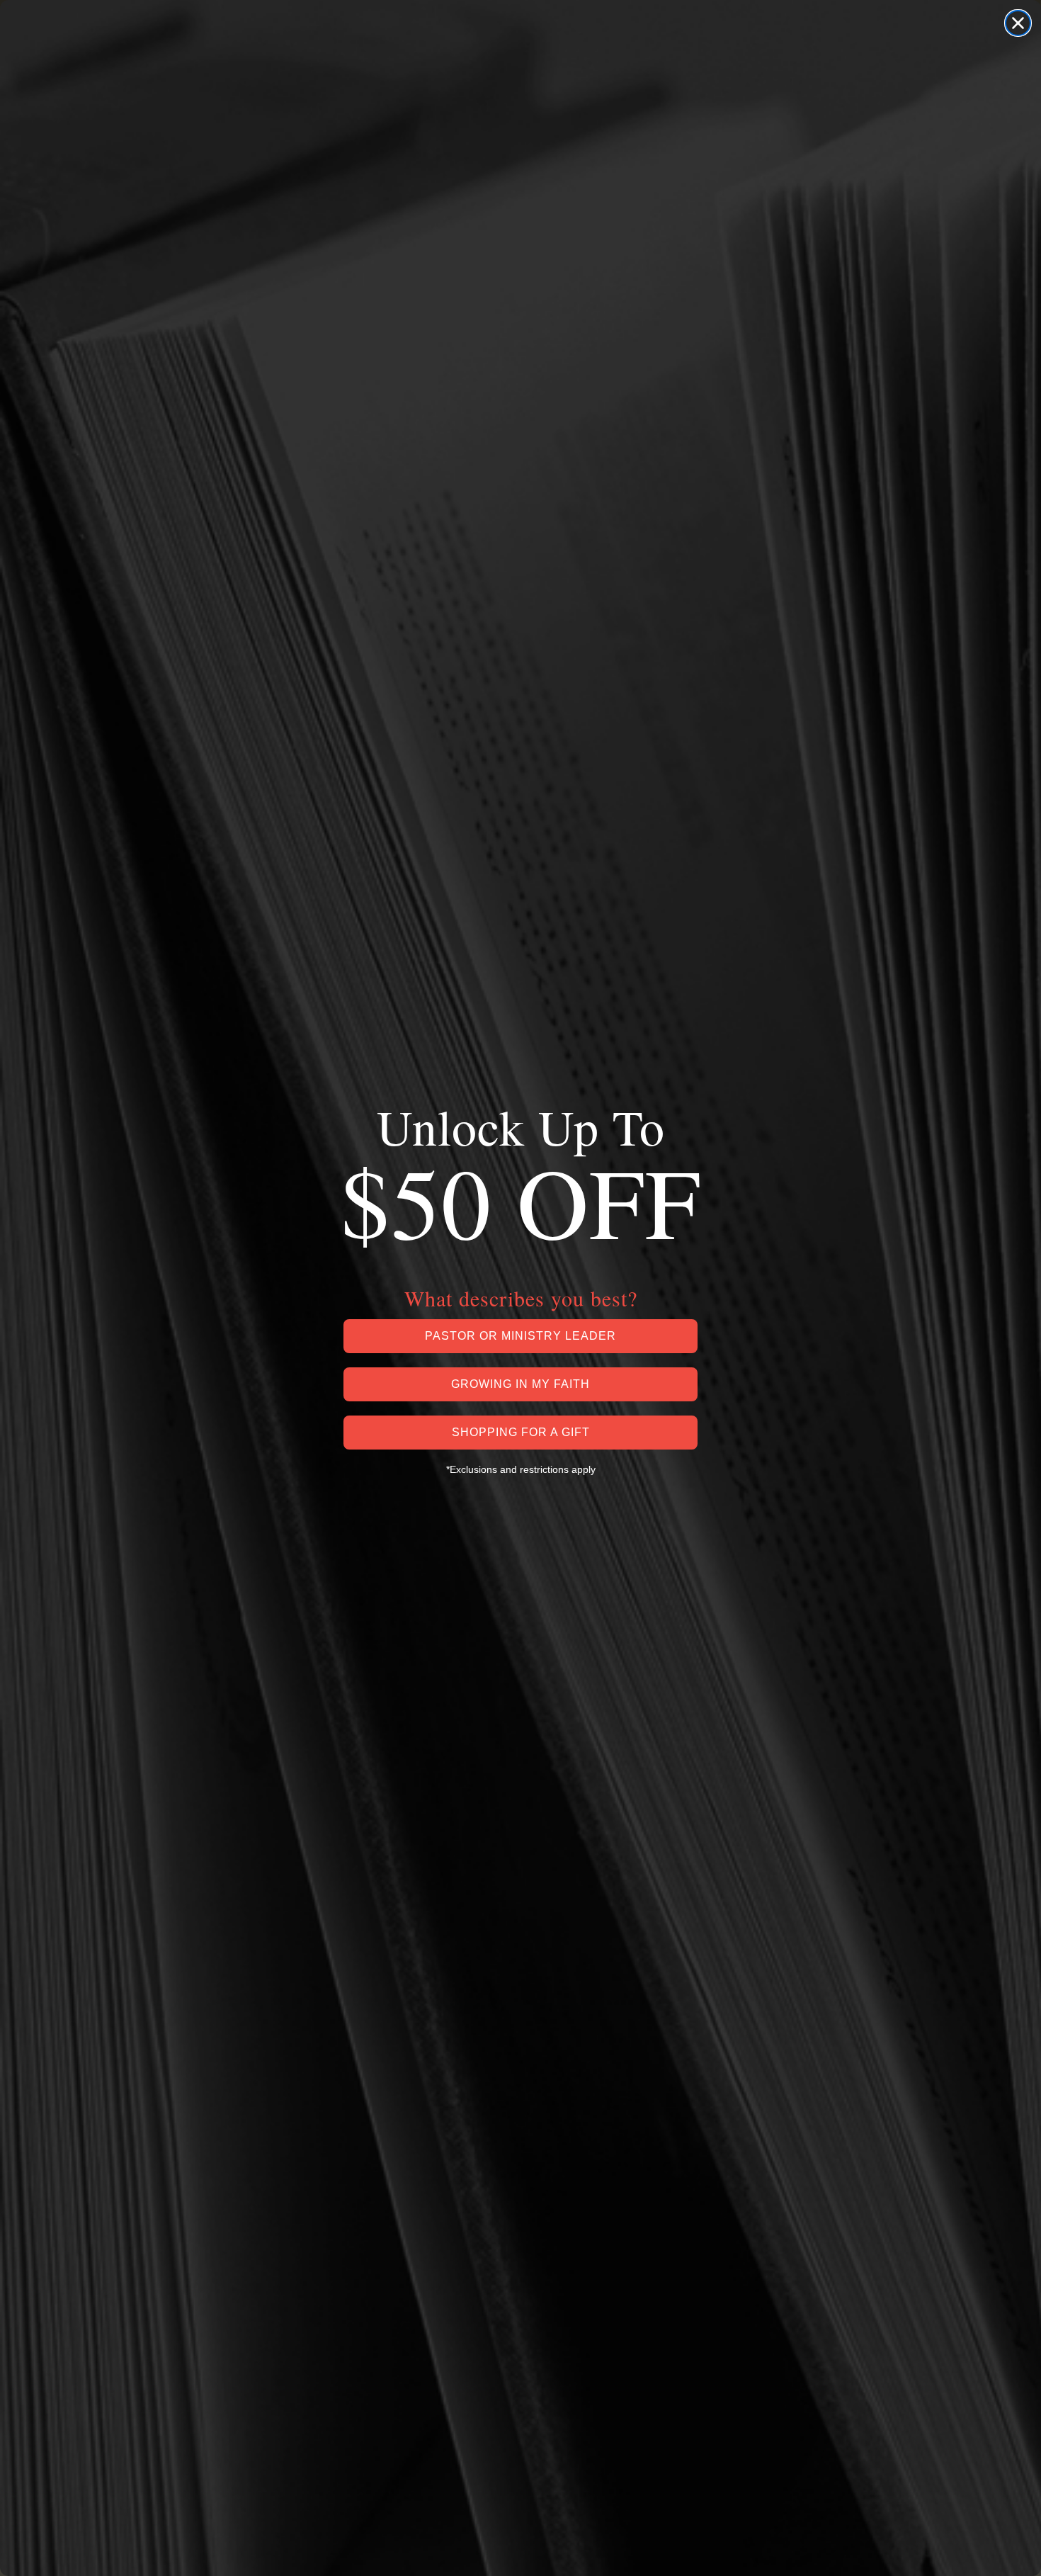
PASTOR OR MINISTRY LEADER (520, 1336)
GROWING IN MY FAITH (520, 1384)
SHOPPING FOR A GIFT (521, 1432)
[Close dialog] (1018, 23)
